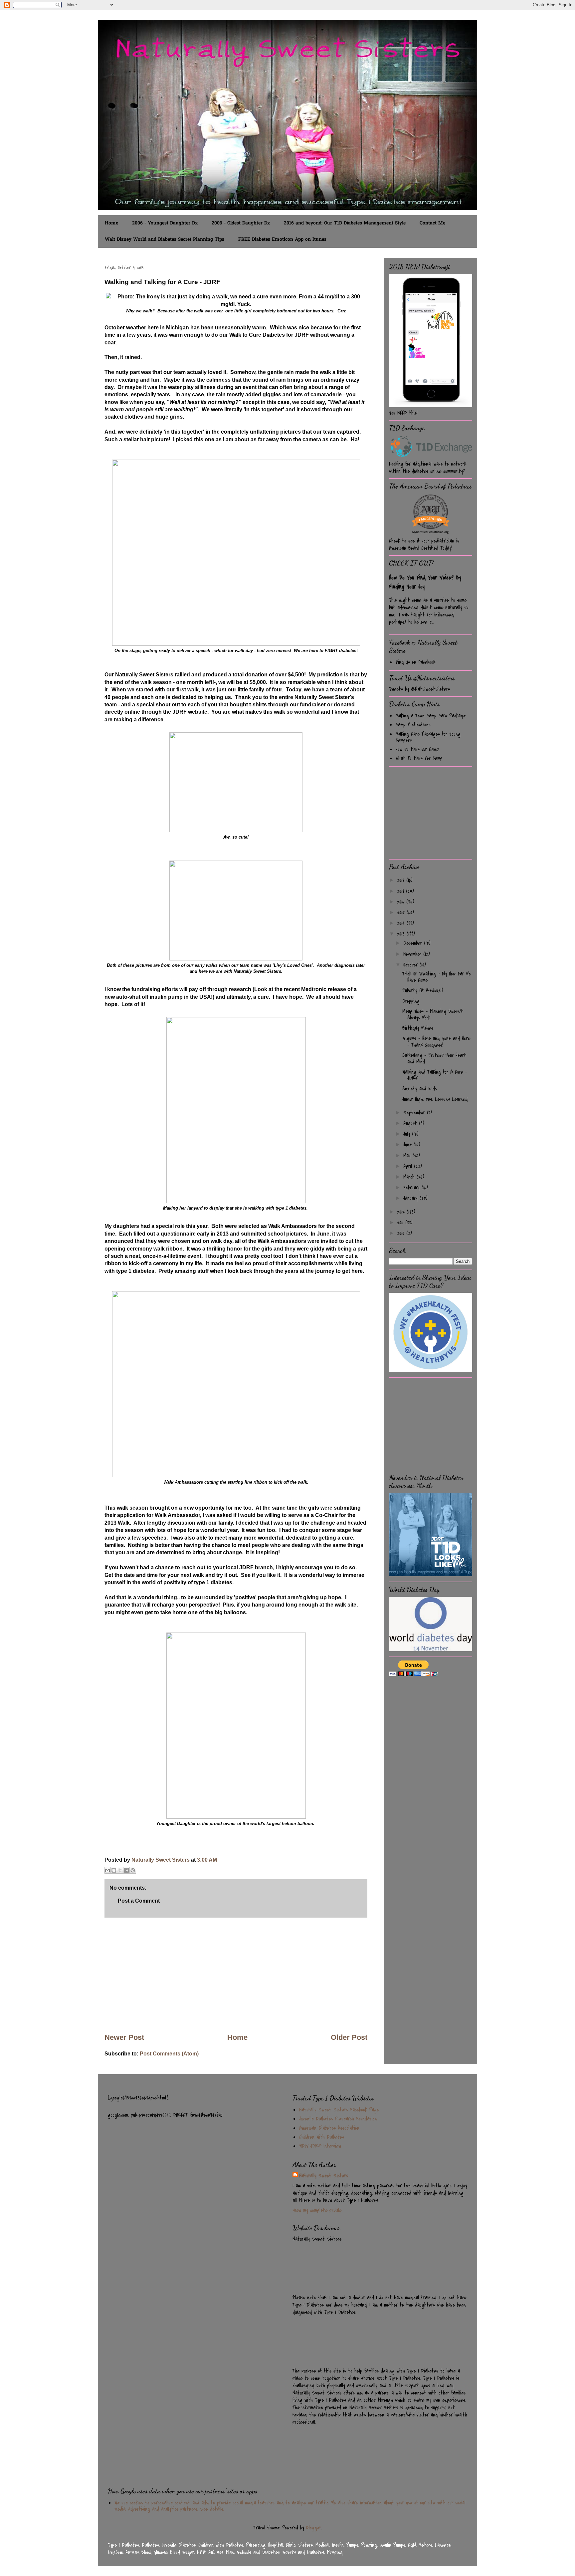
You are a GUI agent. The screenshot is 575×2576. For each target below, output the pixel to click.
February (412, 1188)
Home (111, 223)
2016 (402, 902)
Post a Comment (139, 1901)
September (415, 1113)
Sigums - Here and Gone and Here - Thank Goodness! (436, 1042)
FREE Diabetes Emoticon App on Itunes (282, 240)
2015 (402, 913)
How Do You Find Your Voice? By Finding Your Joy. (425, 582)
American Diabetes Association (329, 2128)
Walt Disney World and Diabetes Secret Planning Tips (165, 240)
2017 (401, 891)
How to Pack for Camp (417, 749)
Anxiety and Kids (420, 1089)
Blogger (314, 2528)
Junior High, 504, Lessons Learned (435, 1099)
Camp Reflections (413, 725)
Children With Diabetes (322, 2137)
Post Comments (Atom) (169, 2054)
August (411, 1123)
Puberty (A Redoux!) (423, 990)
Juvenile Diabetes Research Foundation (338, 2119)
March (410, 1177)
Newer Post (124, 2037)
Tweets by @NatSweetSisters (419, 689)
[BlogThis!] (114, 1870)
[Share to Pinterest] (133, 1870)
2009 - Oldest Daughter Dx (241, 223)
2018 (402, 880)
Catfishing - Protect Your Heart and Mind (434, 1059)
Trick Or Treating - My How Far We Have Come (437, 977)
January (411, 1198)
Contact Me (432, 223)
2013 (402, 934)
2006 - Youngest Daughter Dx (165, 223)
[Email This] (107, 1870)
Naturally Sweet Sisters (161, 1860)
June (408, 1145)
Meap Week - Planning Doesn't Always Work (433, 1015)
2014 (402, 923)
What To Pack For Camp (419, 758)
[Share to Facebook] (126, 1870)
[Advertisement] (236, 1975)
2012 (402, 1212)
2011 (401, 1223)
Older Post (349, 2037)
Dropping (411, 1001)
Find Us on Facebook (415, 662)
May (408, 1156)
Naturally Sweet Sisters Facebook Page (339, 2110)
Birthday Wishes (418, 1028)
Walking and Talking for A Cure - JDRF (435, 1075)
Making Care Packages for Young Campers (428, 737)
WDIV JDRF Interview (320, 2146)
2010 (402, 1233)
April (409, 1166)
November (413, 954)
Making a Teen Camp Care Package (431, 716)
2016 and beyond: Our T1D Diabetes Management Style (345, 223)
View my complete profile (317, 2210)
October (411, 965)
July (408, 1134)
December (414, 943)
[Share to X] (120, 1870)
